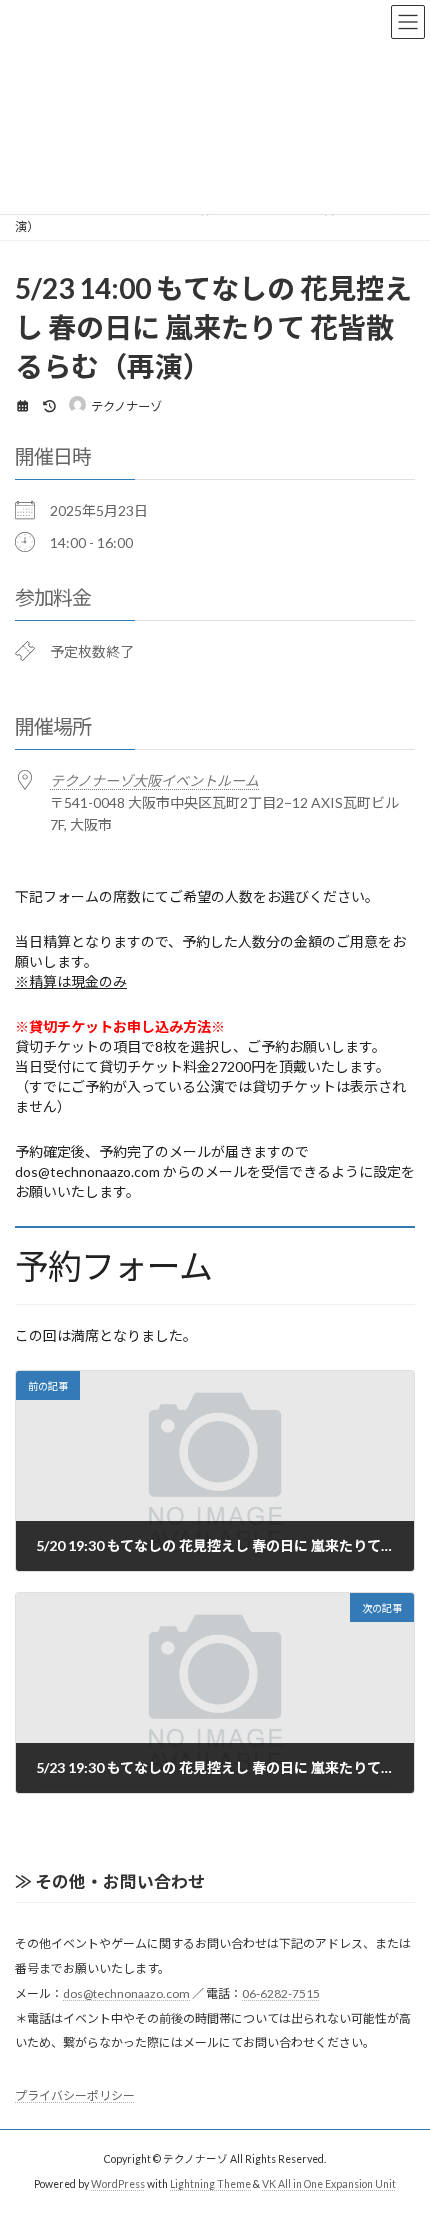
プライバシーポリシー (75, 2095)
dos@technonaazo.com (126, 1993)
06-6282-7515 (281, 1993)
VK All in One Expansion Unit (329, 2184)
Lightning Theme (210, 2184)
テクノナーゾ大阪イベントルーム (154, 780)
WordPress (118, 2184)
